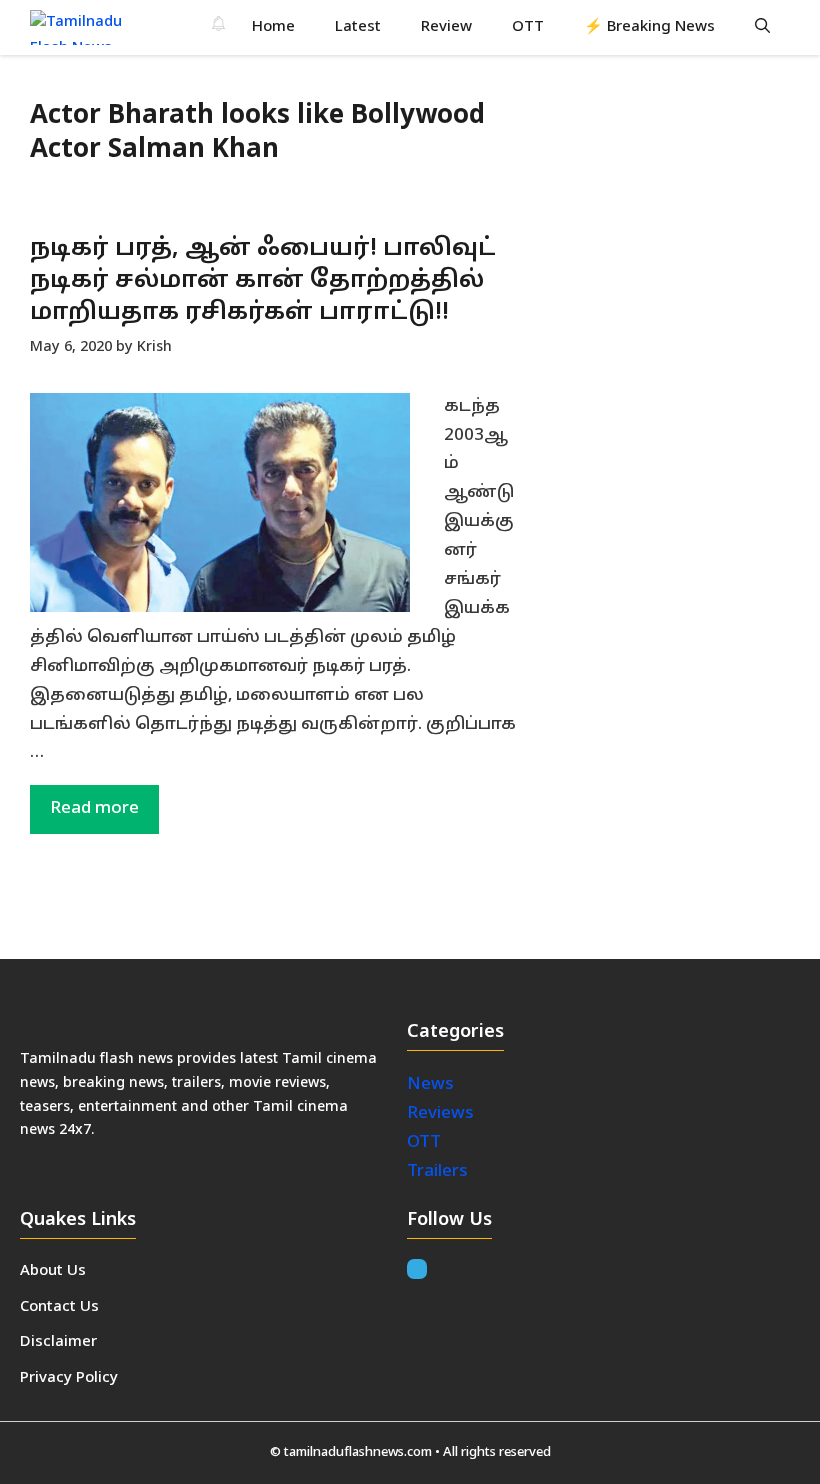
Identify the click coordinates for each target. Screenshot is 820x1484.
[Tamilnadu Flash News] (88, 27)
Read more (94, 808)
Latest (358, 27)
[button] (762, 27)
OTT (528, 27)
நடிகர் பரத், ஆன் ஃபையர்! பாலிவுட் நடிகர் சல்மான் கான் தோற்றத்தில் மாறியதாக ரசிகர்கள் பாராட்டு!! (263, 281)
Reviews (440, 1113)
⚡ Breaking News (649, 27)
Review (446, 27)
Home (273, 27)
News (432, 1084)
